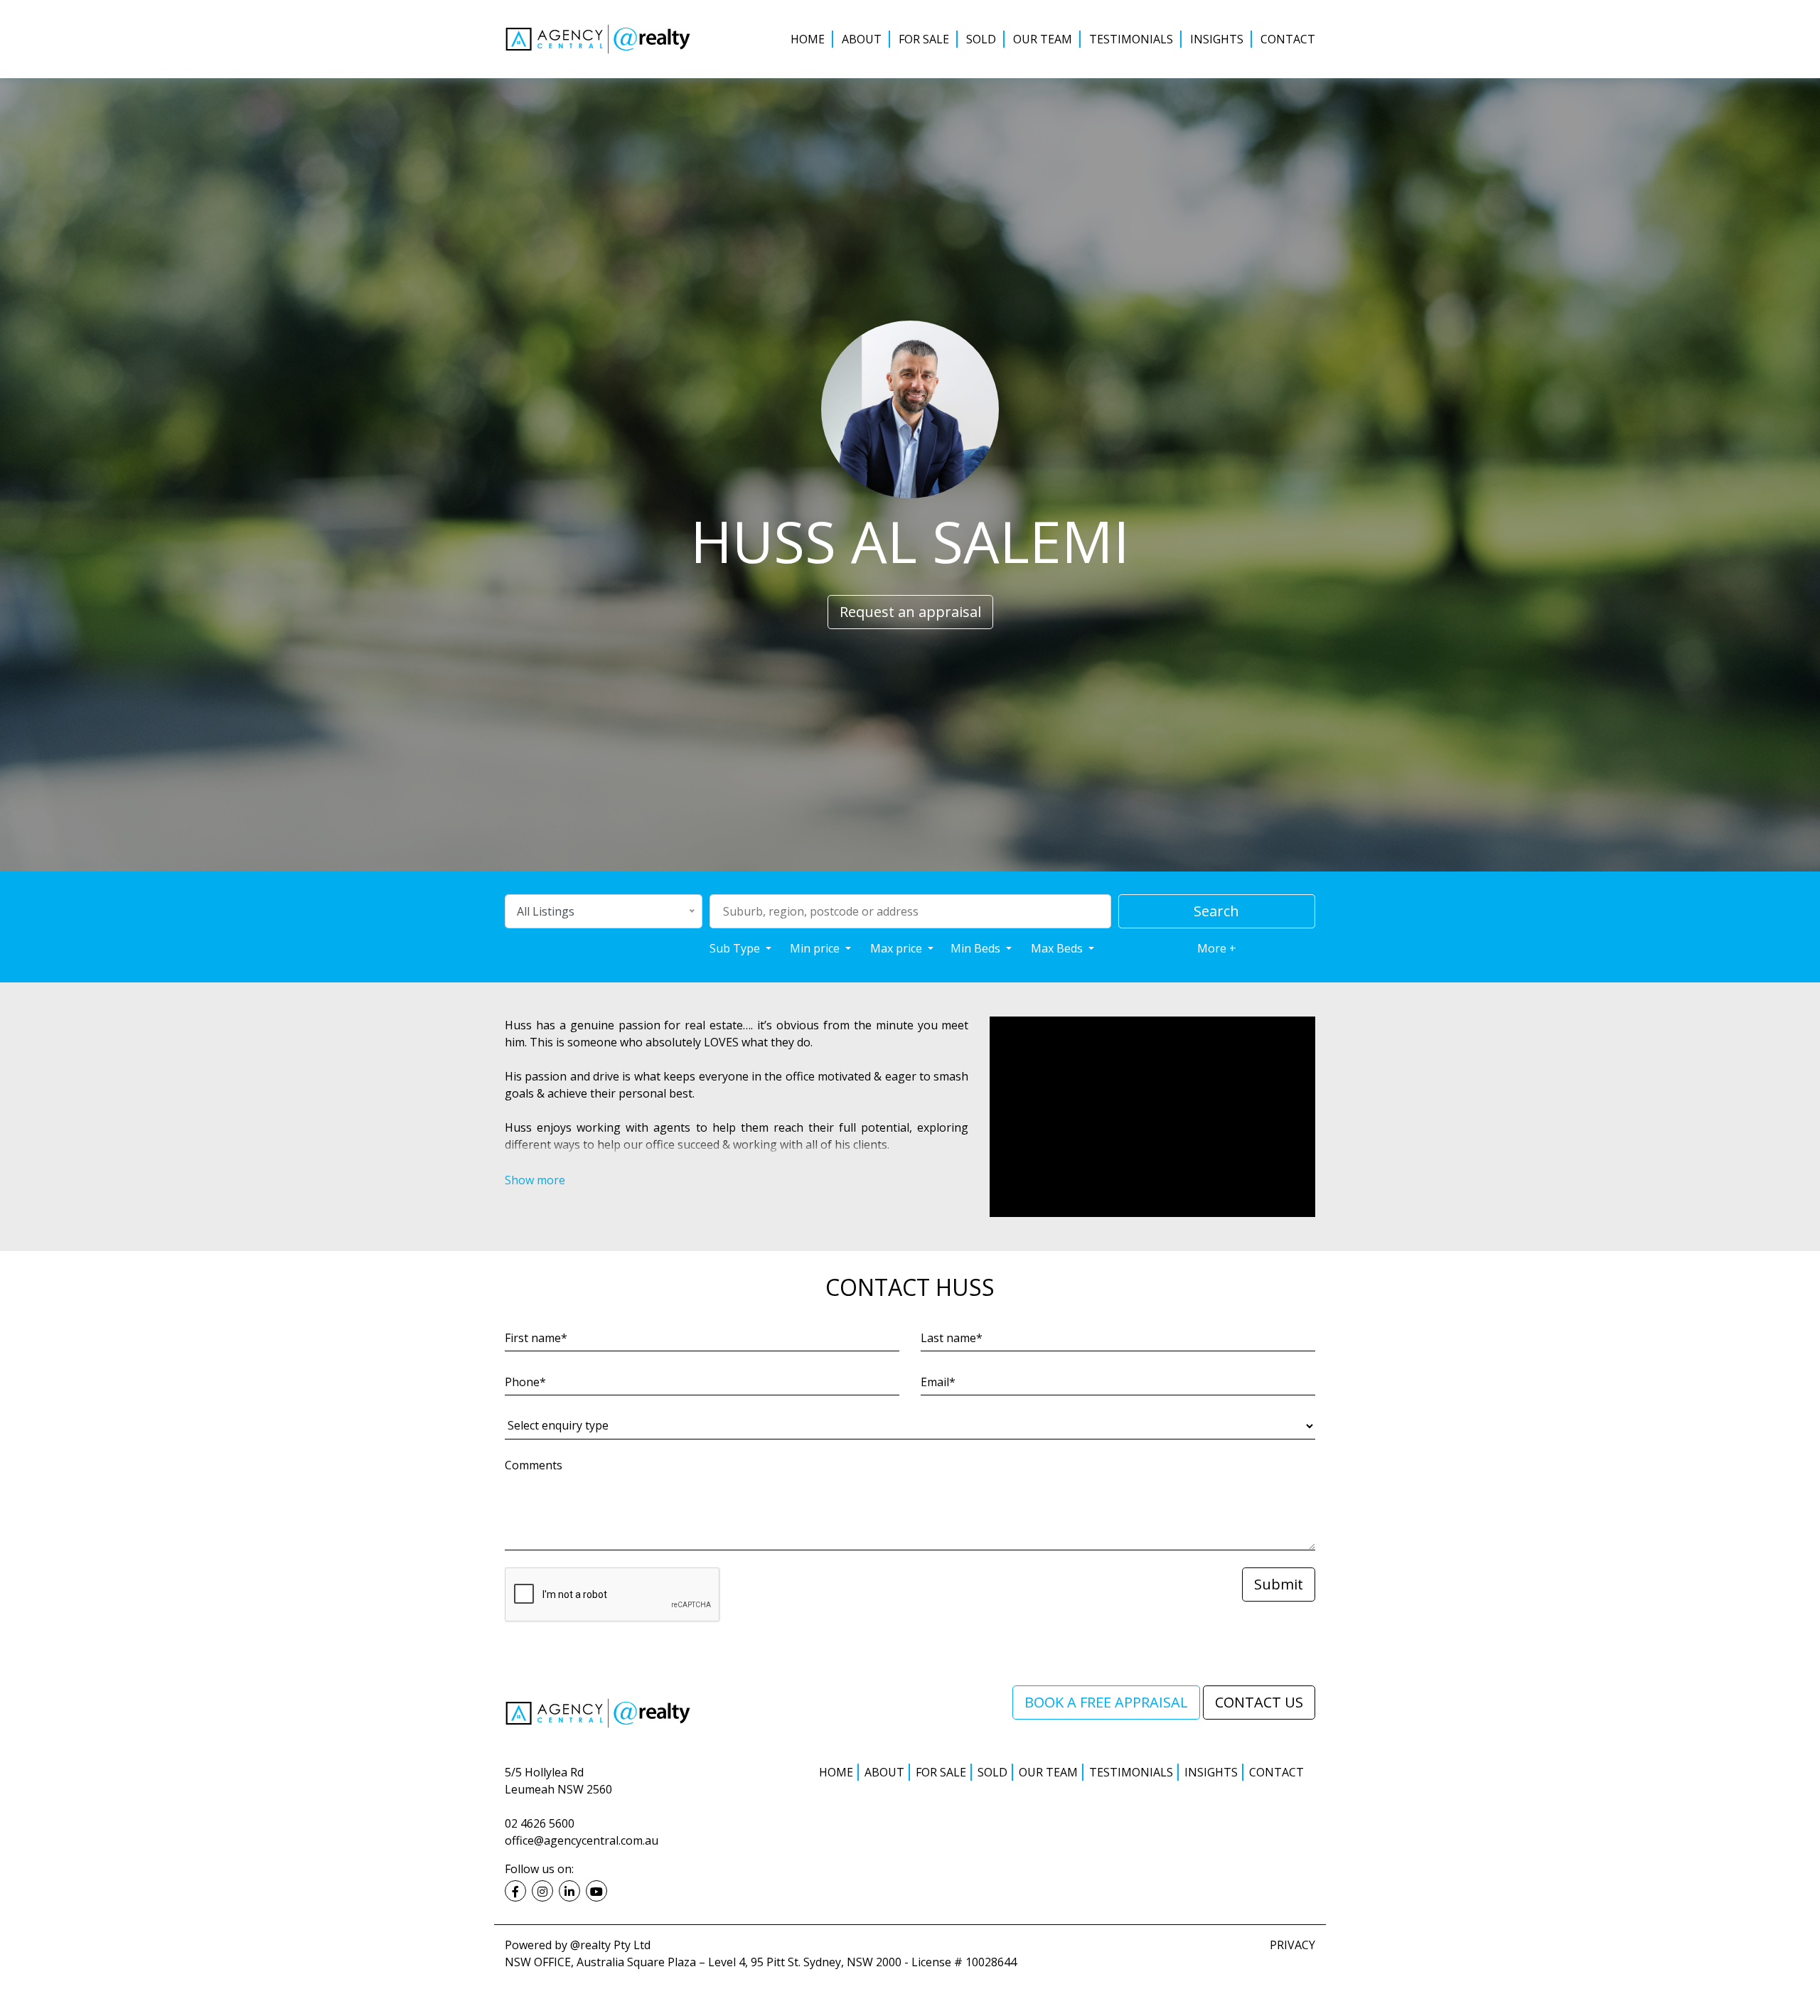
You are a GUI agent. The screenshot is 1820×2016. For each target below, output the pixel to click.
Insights (1217, 39)
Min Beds (977, 948)
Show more (535, 1180)
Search (1216, 911)
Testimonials (1131, 39)
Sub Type (736, 948)
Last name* (952, 1338)
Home (808, 39)
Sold (981, 39)
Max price (898, 948)
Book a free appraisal (1106, 1702)
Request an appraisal (910, 612)
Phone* (525, 1382)
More (1217, 948)
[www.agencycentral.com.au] (598, 1712)
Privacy (1292, 1945)
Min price (816, 948)
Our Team (1043, 39)
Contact (1288, 39)
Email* (938, 1382)
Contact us (1259, 1702)
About (862, 39)
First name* (536, 1338)
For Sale (924, 39)
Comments (534, 1465)
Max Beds (1058, 948)
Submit (1279, 1584)
